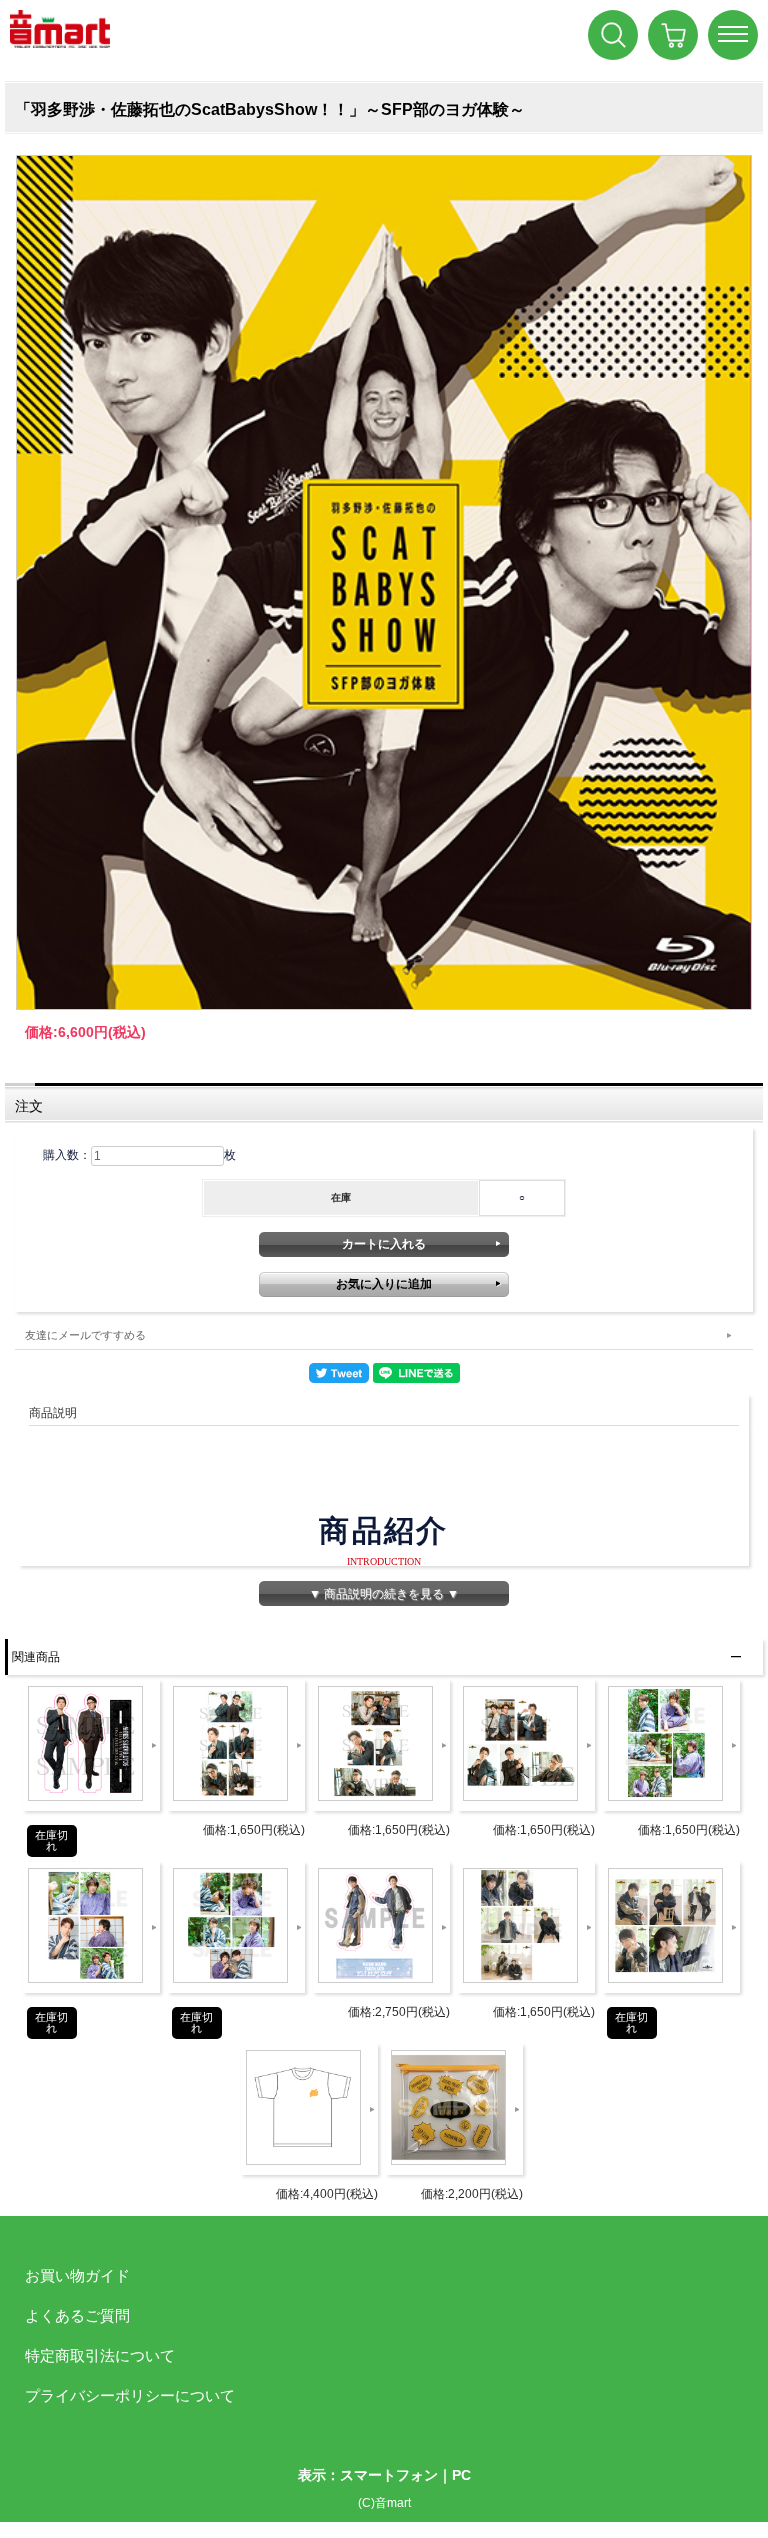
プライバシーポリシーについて (130, 2395)
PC (461, 2475)
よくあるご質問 (77, 2315)
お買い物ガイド (77, 2275)
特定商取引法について (100, 2355)
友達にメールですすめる (85, 1335)
